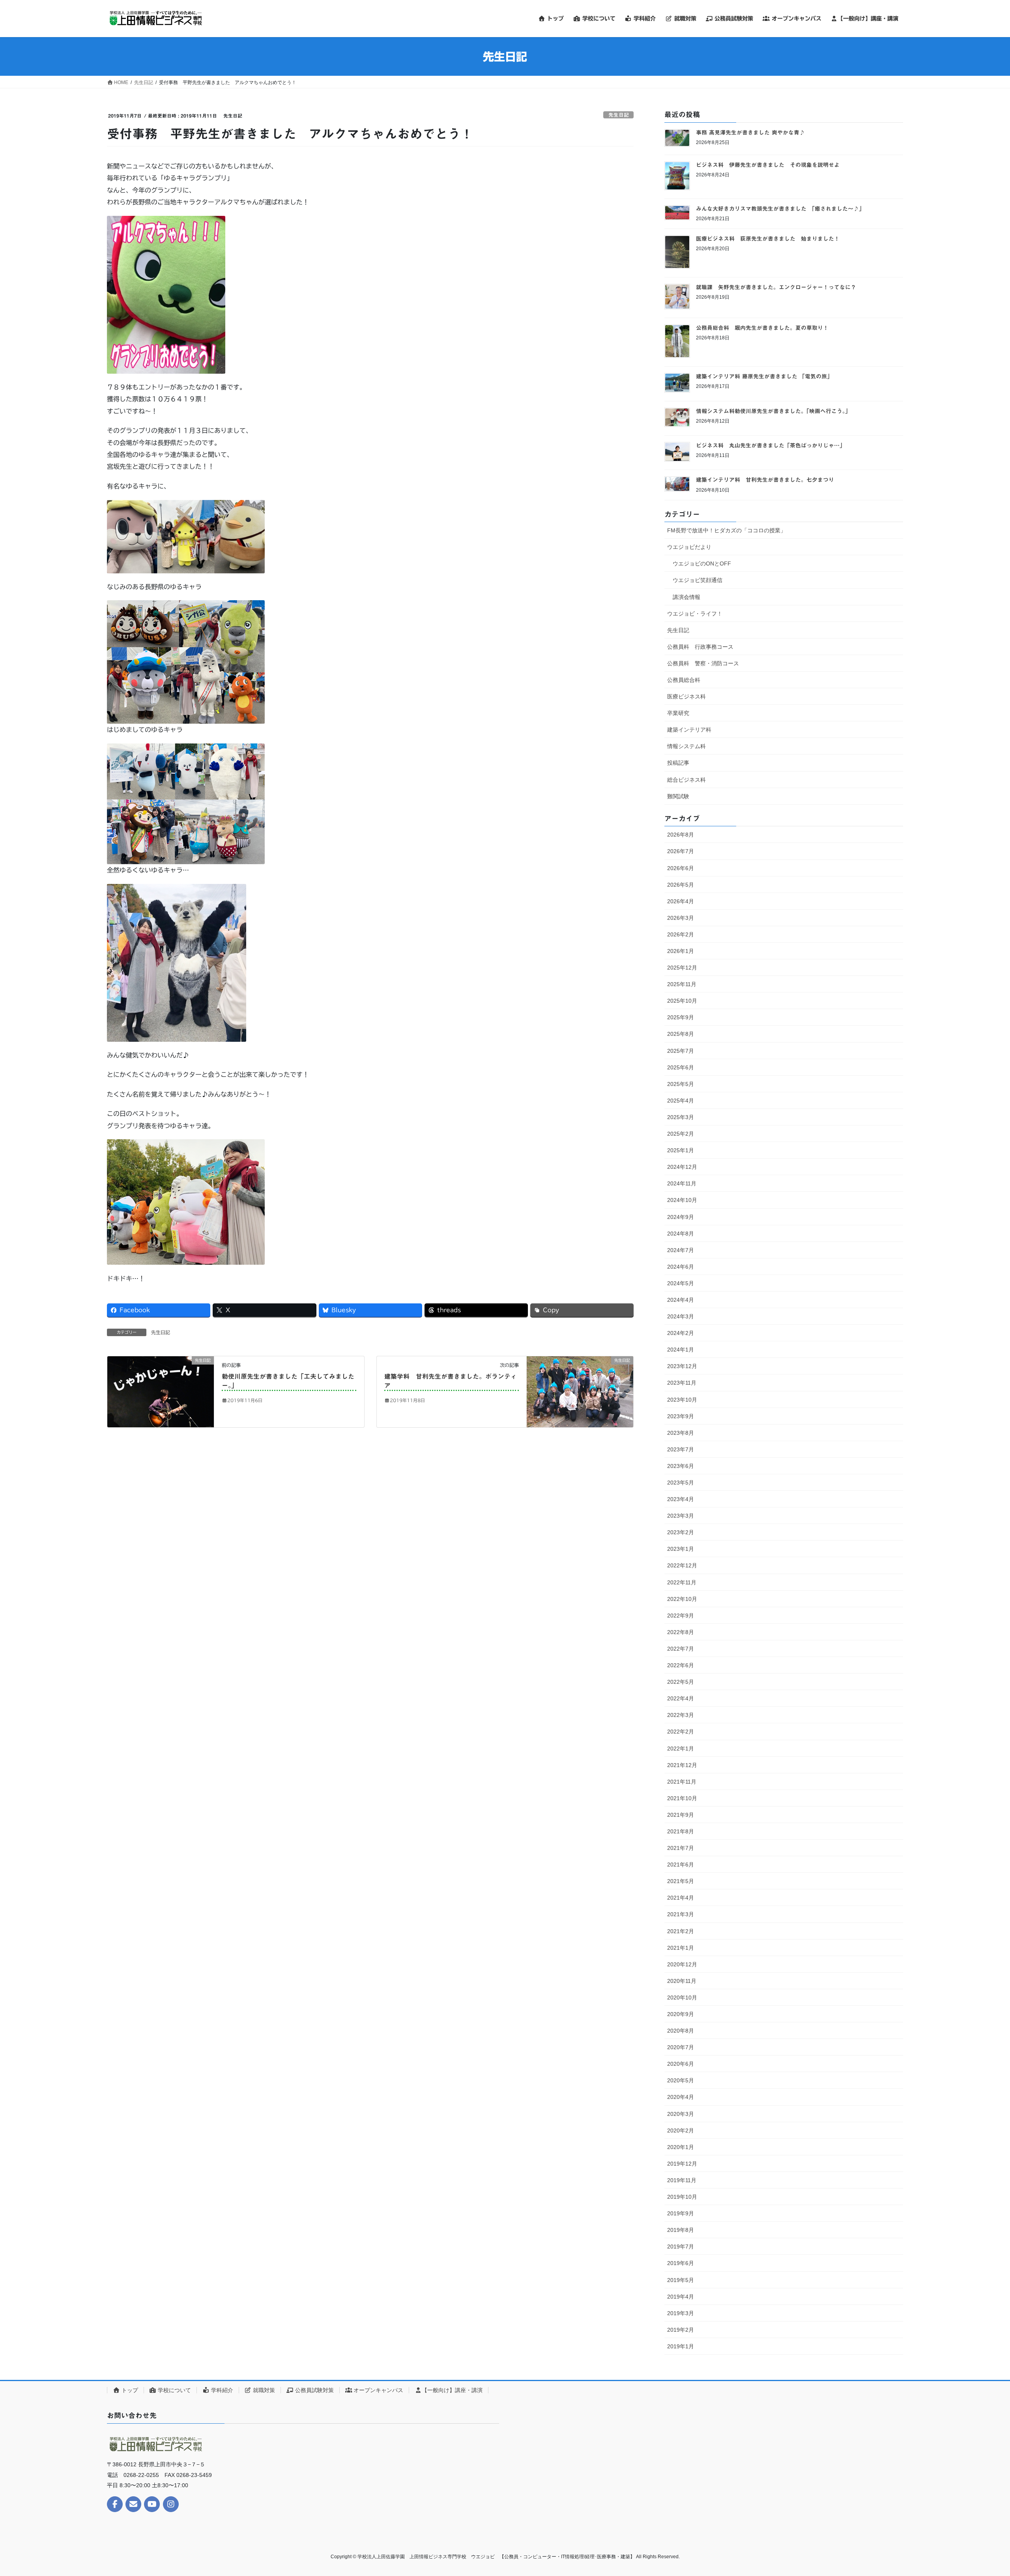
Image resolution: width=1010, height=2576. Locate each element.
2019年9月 (681, 2213)
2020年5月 (681, 2080)
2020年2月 (681, 2130)
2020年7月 (681, 2047)
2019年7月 (681, 2247)
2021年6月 (681, 1865)
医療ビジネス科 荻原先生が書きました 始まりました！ (768, 239)
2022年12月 (682, 1565)
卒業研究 (678, 713)
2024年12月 (682, 1167)
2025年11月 (682, 984)
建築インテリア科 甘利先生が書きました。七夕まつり (765, 480)
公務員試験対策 (314, 2390)
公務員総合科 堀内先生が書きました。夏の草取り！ (762, 328)
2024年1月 (681, 1350)
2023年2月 (681, 1532)
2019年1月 (681, 2346)
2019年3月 (681, 2313)
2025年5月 (681, 1084)
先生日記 (619, 115)
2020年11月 (682, 1981)
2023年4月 (681, 1499)
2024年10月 (682, 1200)
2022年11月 (682, 1582)
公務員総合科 (684, 680)
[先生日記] (161, 1391)
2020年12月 (682, 1964)
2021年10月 (682, 1798)
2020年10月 (682, 1998)
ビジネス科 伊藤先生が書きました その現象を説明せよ (768, 165)
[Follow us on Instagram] (171, 2504)
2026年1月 (681, 951)
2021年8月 (681, 1831)
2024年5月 (681, 1283)
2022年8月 (681, 1632)
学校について (174, 2390)
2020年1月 (681, 2147)
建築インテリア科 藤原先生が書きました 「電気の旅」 (764, 376)
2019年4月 (681, 2297)
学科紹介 (221, 2390)
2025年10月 (682, 1001)
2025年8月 (681, 1034)
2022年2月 (681, 1732)
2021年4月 (681, 1898)
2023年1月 (681, 1549)
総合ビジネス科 (686, 780)
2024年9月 (681, 1217)
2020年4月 (681, 2097)
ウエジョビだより (689, 547)
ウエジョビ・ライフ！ (695, 614)
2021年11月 (682, 1782)
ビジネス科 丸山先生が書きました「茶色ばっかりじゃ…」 (771, 446)
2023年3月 (681, 1516)
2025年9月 (681, 1017)
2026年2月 (681, 934)
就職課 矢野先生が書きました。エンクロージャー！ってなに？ (776, 287)
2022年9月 (681, 1616)
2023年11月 (682, 1383)
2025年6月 (681, 1067)
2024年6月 (681, 1267)
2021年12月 (682, 1765)
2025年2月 (681, 1134)
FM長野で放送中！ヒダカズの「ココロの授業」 (727, 530)
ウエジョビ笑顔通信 (698, 580)
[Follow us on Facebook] (115, 2504)
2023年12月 (682, 1366)
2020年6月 (681, 2064)
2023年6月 (681, 1466)
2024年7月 (681, 1250)
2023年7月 (681, 1449)
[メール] (133, 2504)
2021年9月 (681, 1815)
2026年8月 (681, 835)
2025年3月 (681, 1117)
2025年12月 (682, 968)
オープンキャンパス (378, 2390)
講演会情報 (686, 597)
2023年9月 (681, 1416)
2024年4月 (681, 1300)
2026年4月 (681, 901)
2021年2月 (681, 1931)
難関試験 (678, 796)
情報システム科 (686, 746)
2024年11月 (682, 1183)
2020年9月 (681, 2014)
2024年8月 (681, 1234)
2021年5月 (681, 1881)
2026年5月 (681, 885)
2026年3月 (681, 918)
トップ (129, 2390)
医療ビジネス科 (686, 696)
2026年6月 (681, 868)
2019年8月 (681, 2230)
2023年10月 (682, 1400)
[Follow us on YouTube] (152, 2504)
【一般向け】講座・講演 (452, 2390)
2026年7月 (681, 851)
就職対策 (263, 2390)
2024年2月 (681, 1333)
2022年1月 (681, 1749)
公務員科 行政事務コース (700, 647)
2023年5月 (681, 1483)
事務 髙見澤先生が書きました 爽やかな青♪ (750, 133)
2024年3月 (681, 1316)
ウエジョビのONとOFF (702, 563)
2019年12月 (682, 2164)
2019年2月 (681, 2330)
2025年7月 (681, 1051)
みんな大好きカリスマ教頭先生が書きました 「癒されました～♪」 (780, 209)
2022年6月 (681, 1665)
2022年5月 (681, 1682)
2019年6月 (681, 2263)
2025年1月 (681, 1150)
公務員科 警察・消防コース (703, 663)
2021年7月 (681, 1848)
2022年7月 (681, 1649)
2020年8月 (681, 2031)
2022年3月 (681, 1715)
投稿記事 (678, 763)
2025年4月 (681, 1101)
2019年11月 (682, 2180)
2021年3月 (681, 1914)
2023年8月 (681, 1433)
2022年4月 (681, 1698)
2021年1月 (681, 1948)
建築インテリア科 (689, 730)
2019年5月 (681, 2280)
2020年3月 (681, 2114)
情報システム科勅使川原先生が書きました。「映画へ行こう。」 (773, 411)
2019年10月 (682, 2197)
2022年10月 (682, 1599)
